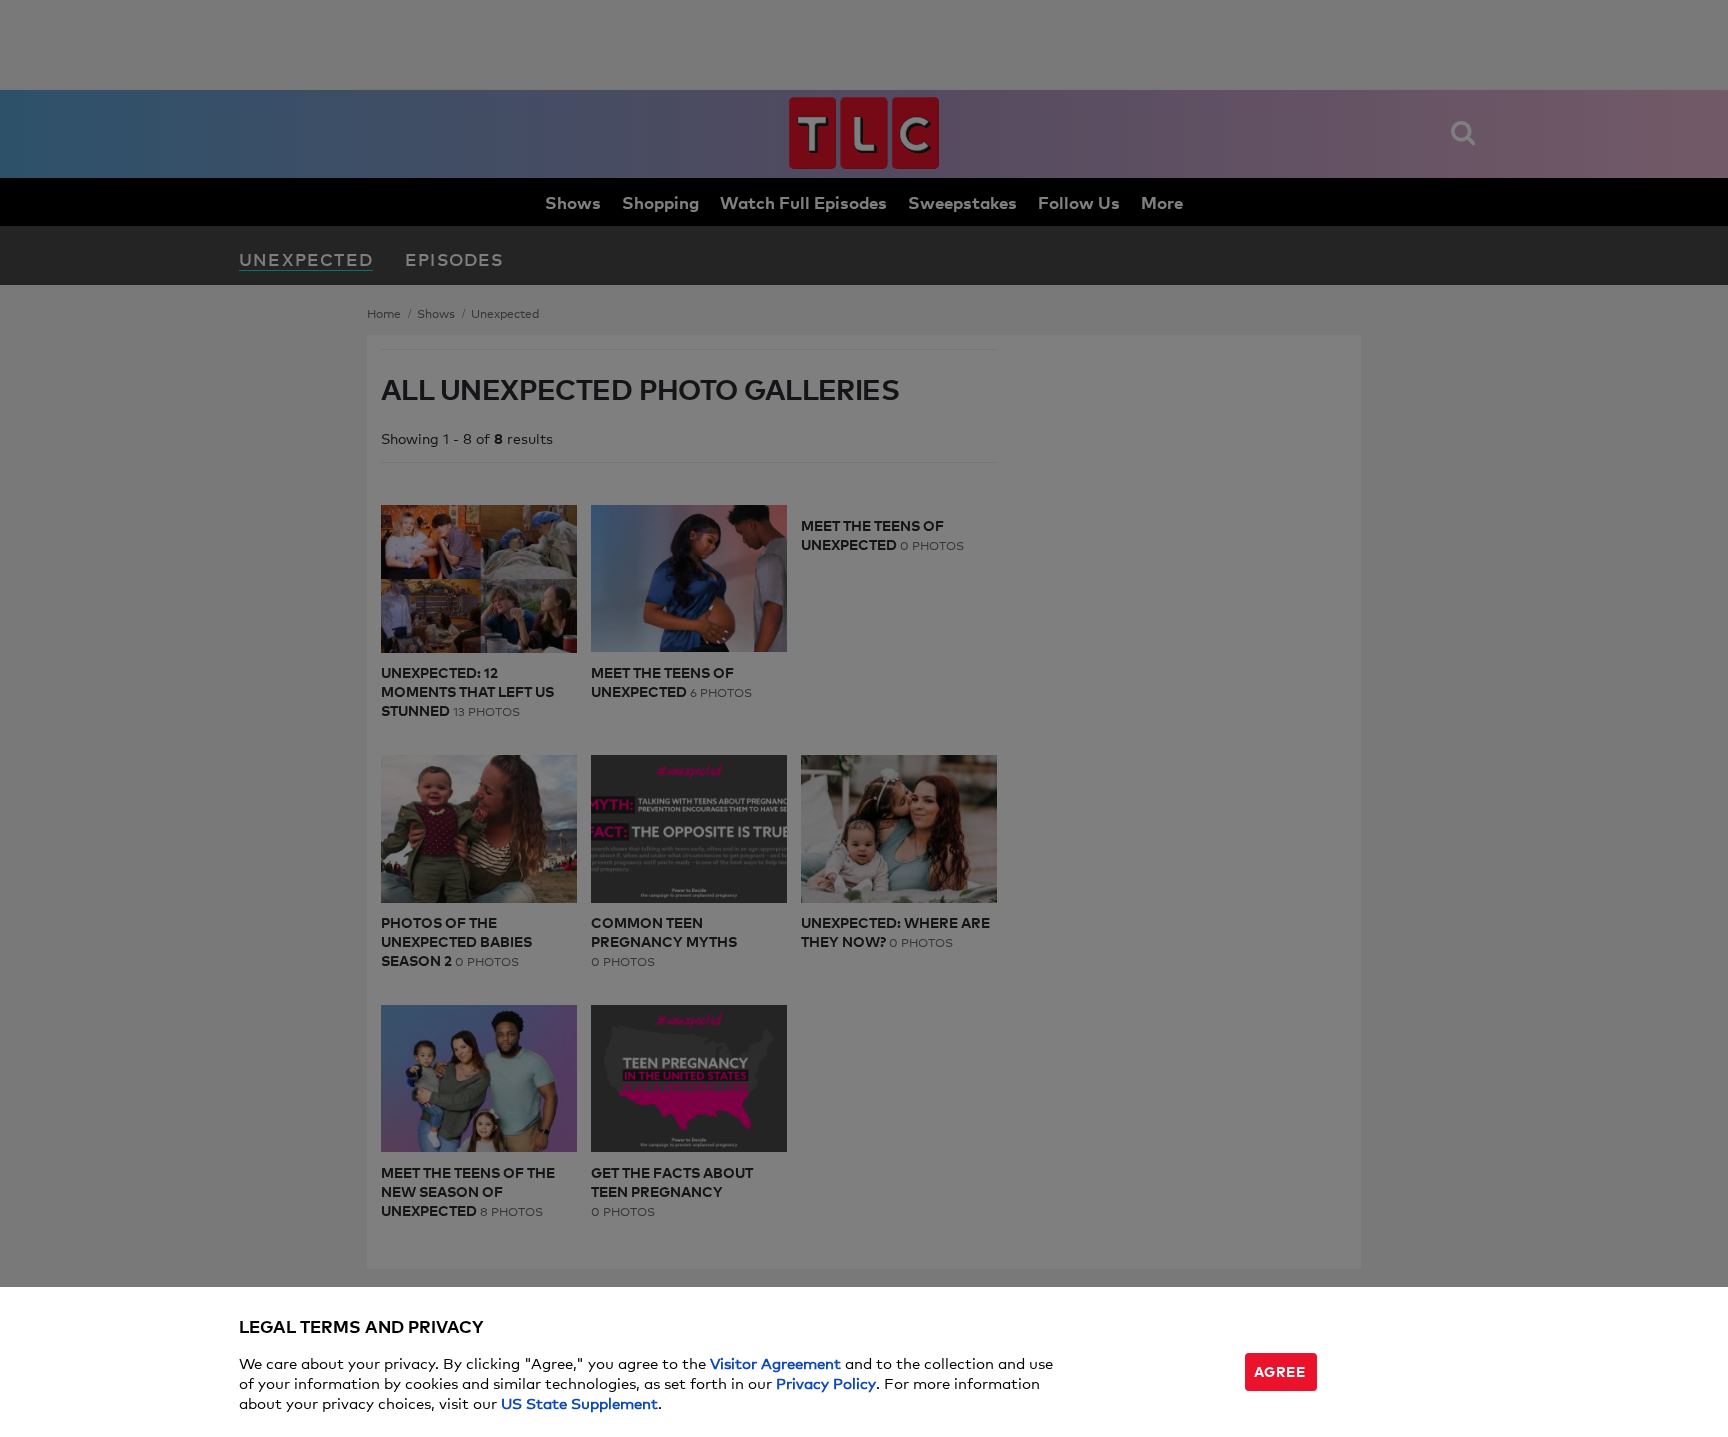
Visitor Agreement (775, 1362)
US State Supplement (579, 1402)
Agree (1280, 1370)
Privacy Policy (826, 1382)
